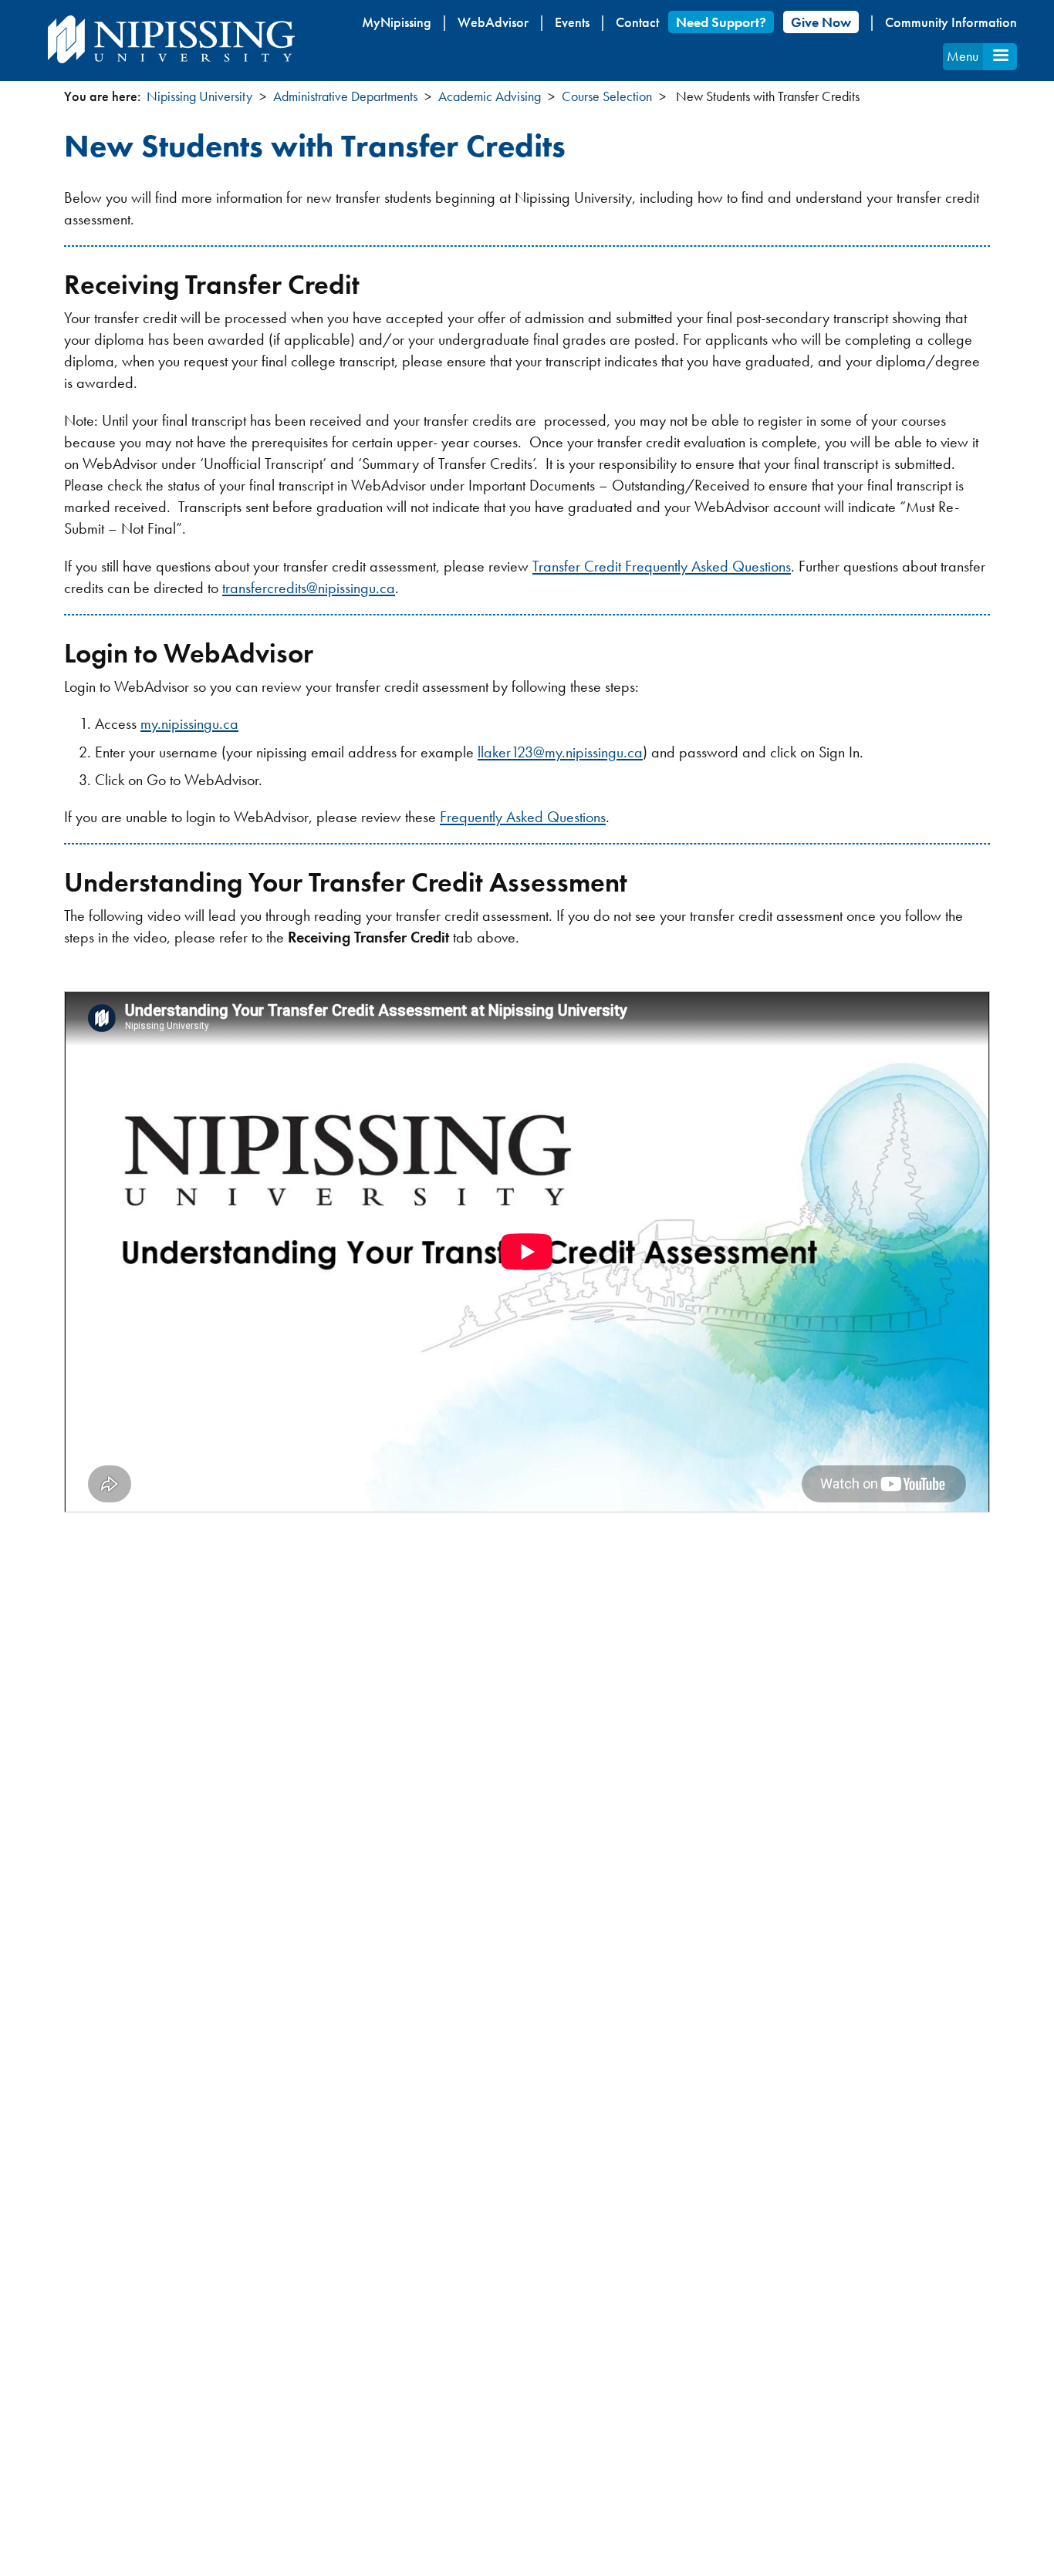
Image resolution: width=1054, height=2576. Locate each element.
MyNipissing (397, 22)
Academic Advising (490, 96)
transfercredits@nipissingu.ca (309, 588)
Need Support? (721, 22)
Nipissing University (199, 96)
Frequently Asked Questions (523, 817)
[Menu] (1000, 57)
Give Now (821, 22)
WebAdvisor (493, 22)
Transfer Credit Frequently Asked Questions (662, 566)
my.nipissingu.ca (189, 723)
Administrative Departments (345, 96)
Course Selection (607, 96)
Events (572, 22)
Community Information (951, 22)
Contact (637, 22)
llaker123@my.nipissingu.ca (560, 752)
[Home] (171, 39)
